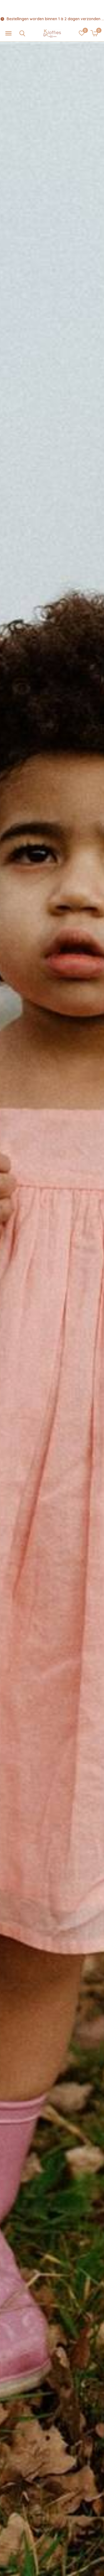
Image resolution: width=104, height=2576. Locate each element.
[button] (8, 34)
